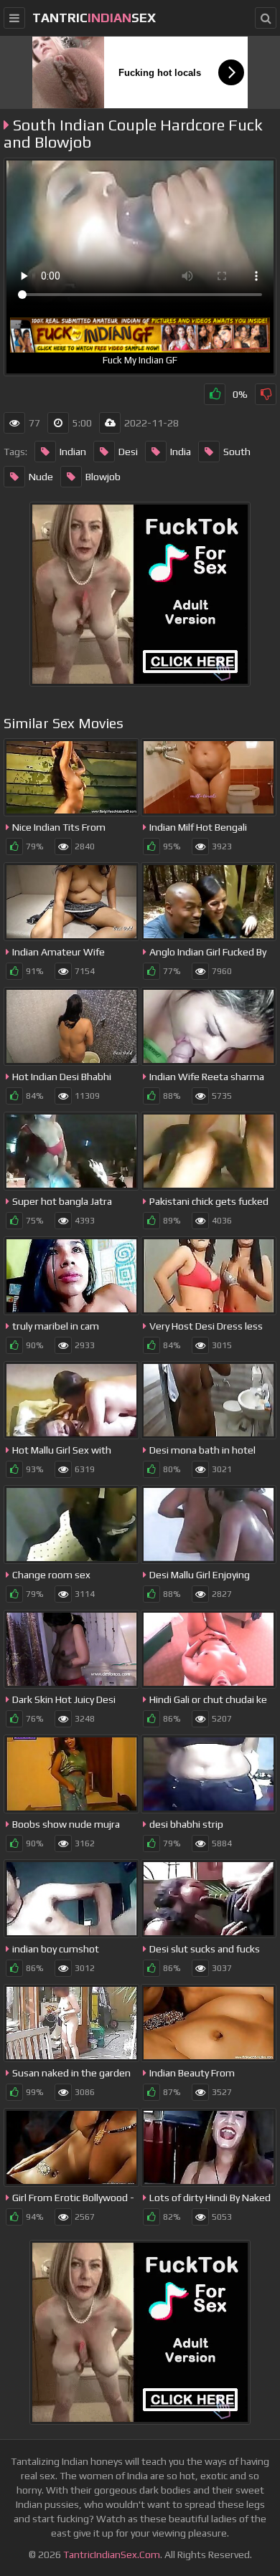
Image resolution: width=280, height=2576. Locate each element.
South (237, 452)
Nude (41, 477)
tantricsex (94, 18)
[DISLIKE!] (266, 394)
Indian (73, 452)
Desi (128, 452)
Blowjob (103, 477)
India (181, 452)
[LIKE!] (215, 394)
